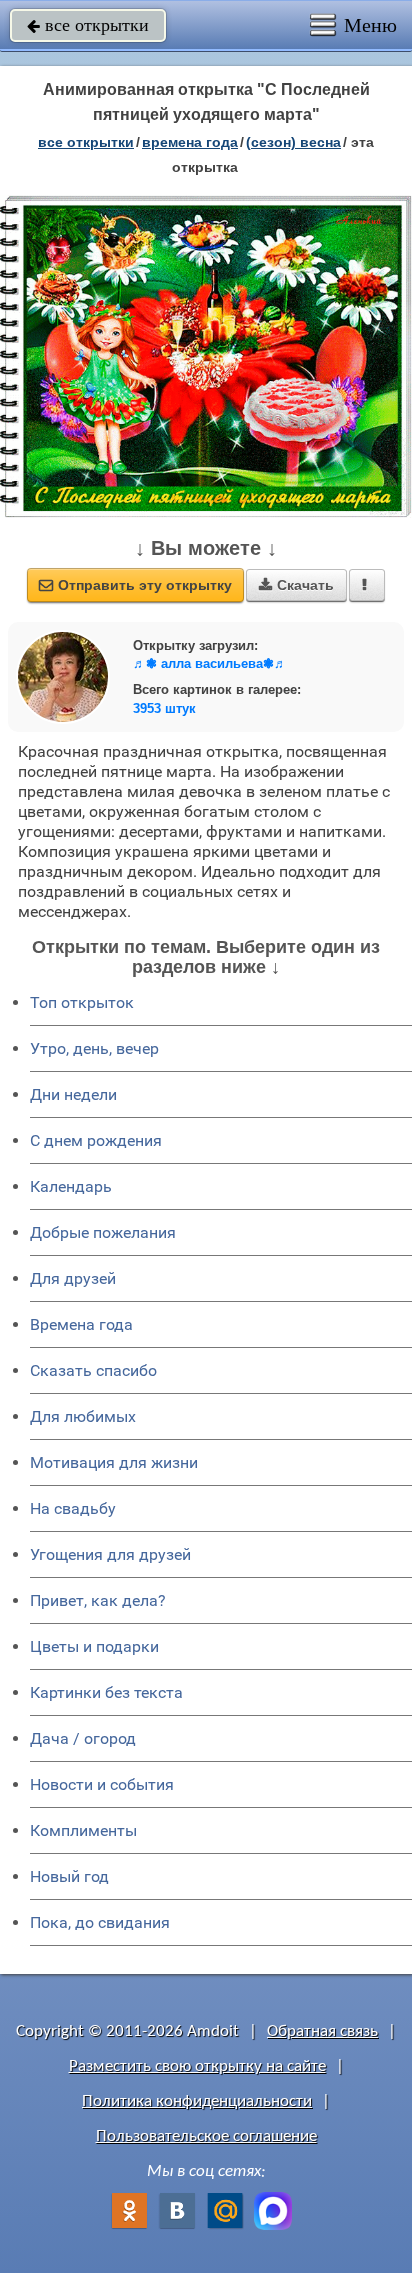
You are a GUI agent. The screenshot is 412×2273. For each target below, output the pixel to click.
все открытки (88, 25)
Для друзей (73, 1278)
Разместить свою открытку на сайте (197, 2066)
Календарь (71, 1186)
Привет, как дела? (98, 1600)
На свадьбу (73, 1508)
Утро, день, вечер (94, 1048)
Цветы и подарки (94, 1646)
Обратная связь (322, 2031)
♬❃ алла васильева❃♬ (210, 663)
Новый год (69, 1876)
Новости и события (102, 1784)
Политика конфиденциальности (197, 2101)
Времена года (81, 1324)
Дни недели (73, 1094)
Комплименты (83, 1830)
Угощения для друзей (110, 1554)
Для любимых (83, 1416)
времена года (190, 142)
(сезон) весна (293, 142)
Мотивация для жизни (114, 1462)
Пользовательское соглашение (206, 2136)
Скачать (296, 585)
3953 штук (164, 708)
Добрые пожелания (103, 1232)
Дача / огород (83, 1738)
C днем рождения (96, 1140)
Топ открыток (82, 1002)
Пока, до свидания (100, 1922)
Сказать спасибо (93, 1370)
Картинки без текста (106, 1692)
